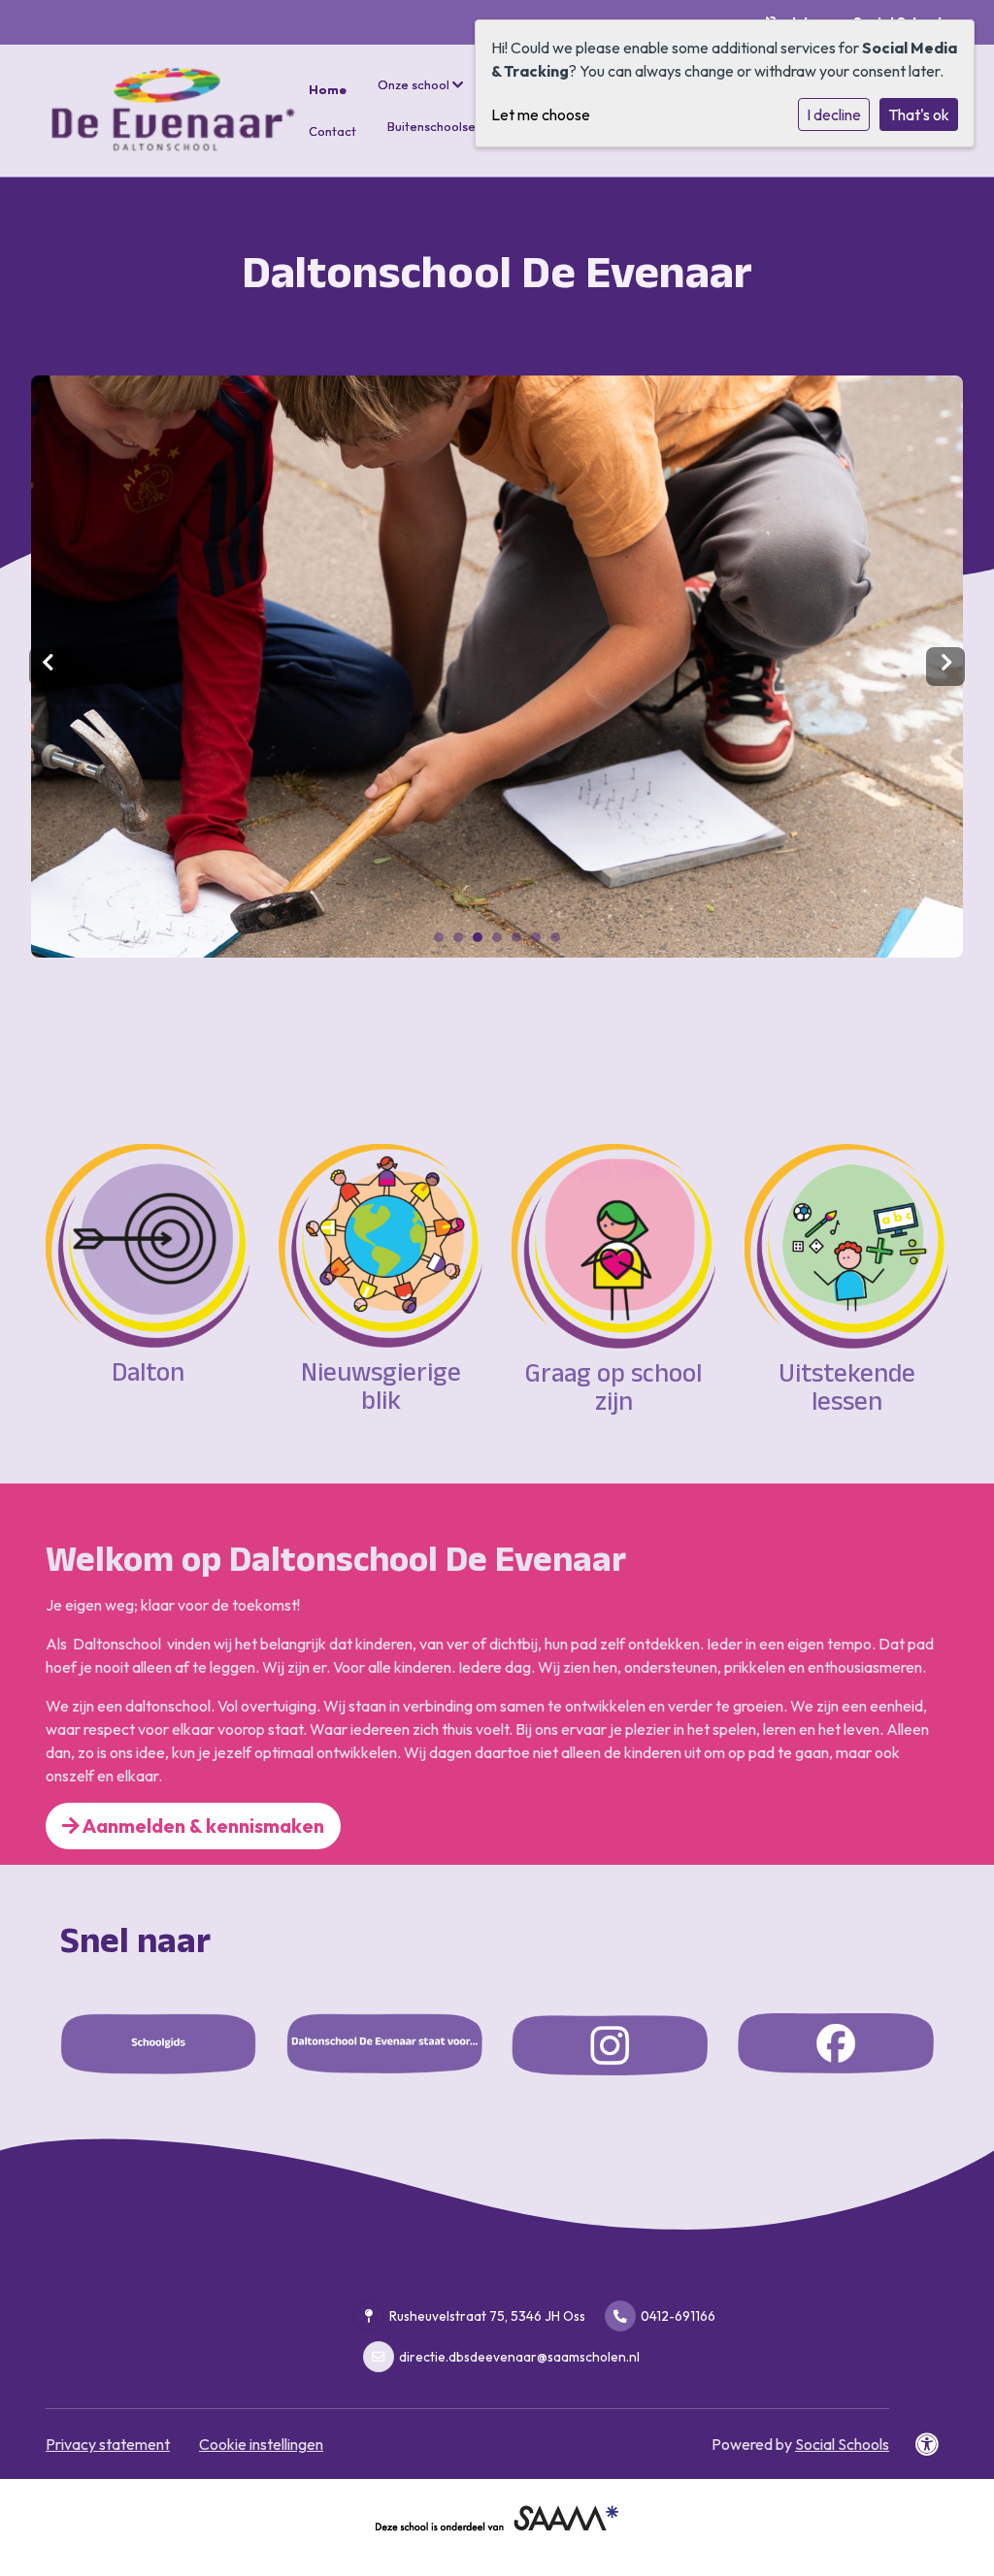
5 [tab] (521, 942)
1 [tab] (444, 942)
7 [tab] (560, 942)
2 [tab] (463, 942)
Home (328, 89)
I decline (834, 114)
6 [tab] (541, 942)
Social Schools (842, 2444)
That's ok (919, 114)
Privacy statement (108, 2444)
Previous (49, 667)
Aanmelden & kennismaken (202, 1826)
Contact (332, 131)
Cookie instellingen (261, 2444)
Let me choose (541, 114)
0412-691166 (678, 2316)
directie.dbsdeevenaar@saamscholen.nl (519, 2357)
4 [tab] (502, 942)
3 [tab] (482, 942)
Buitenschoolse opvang (457, 126)
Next (945, 667)
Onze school (415, 84)
